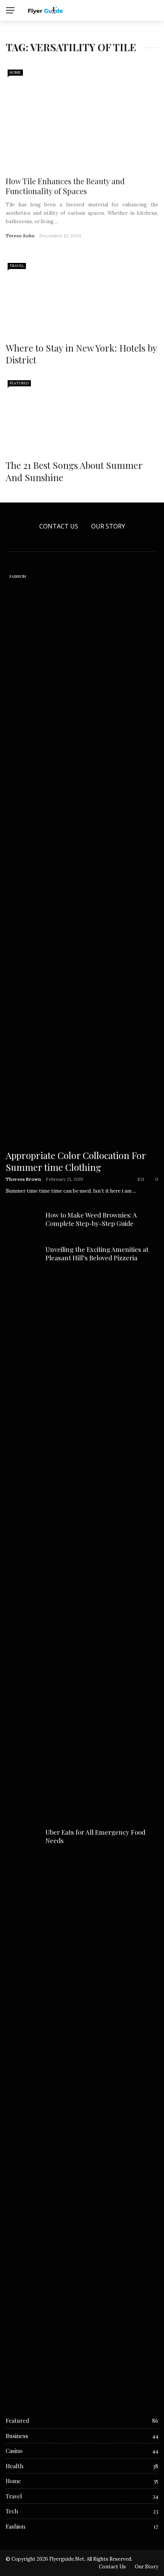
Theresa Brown (23, 1179)
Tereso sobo (20, 236)
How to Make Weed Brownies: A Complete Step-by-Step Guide (91, 1219)
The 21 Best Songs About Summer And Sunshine (74, 471)
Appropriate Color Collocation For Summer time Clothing (76, 1161)
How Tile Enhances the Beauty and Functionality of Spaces (65, 186)
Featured (19, 383)
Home (15, 72)
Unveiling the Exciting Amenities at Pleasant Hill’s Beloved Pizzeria (97, 1253)
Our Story (108, 526)
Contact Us (59, 526)
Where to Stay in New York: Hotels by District (81, 354)
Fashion (18, 576)
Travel (17, 266)
